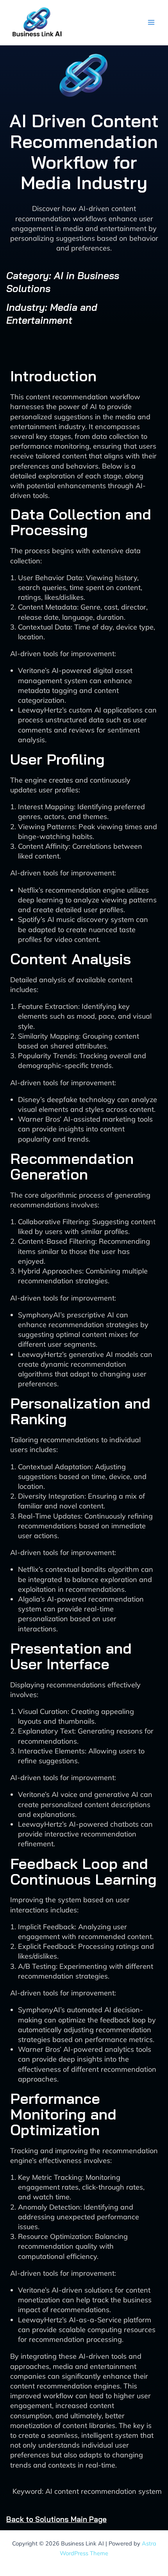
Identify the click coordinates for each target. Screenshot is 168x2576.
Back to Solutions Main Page (56, 2519)
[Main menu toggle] (151, 23)
